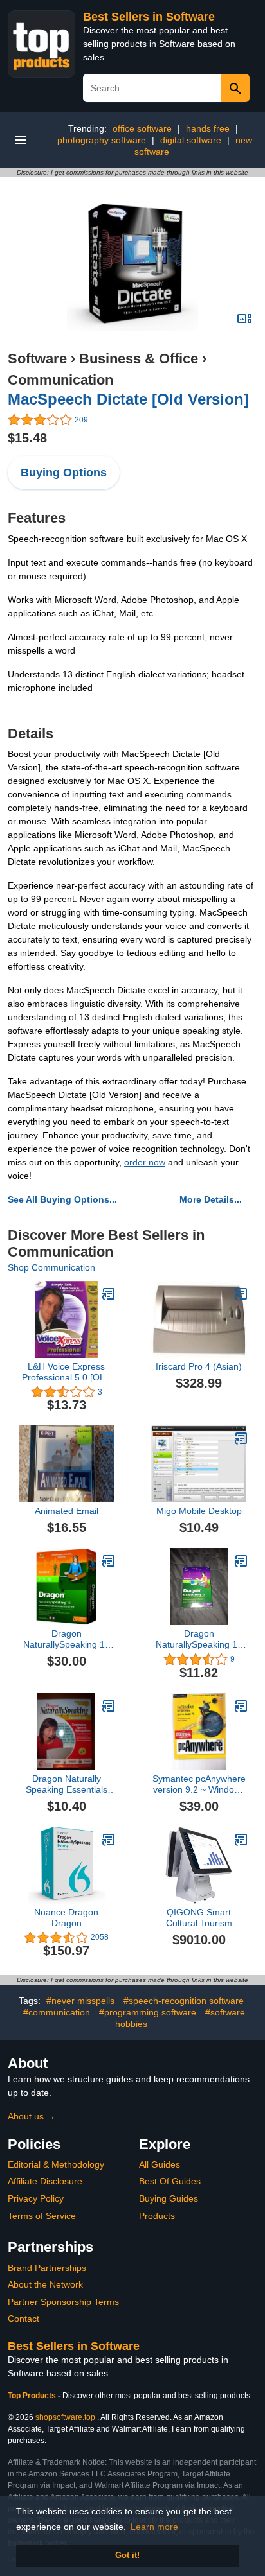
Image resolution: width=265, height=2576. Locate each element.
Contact (23, 2319)
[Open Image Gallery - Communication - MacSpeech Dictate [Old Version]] (244, 318)
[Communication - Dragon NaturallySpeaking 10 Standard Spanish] (109, 1561)
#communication (57, 2012)
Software (37, 359)
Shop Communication (51, 1267)
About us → (32, 2116)
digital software (191, 140)
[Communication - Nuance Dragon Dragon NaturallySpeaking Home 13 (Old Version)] (109, 1840)
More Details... (211, 1199)
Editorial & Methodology (56, 2164)
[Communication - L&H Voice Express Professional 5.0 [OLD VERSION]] (109, 1294)
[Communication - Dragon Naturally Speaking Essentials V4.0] (109, 1706)
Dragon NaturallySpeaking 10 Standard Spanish (67, 1639)
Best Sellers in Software (149, 17)
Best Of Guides (170, 2181)
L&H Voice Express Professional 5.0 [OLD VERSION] (67, 1372)
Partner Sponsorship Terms (63, 2302)
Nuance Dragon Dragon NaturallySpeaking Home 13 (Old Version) (67, 1918)
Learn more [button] (154, 2527)
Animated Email (67, 1511)
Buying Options (64, 473)
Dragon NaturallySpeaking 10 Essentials (199, 1639)
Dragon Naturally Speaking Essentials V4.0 (67, 1784)
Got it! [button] (127, 2555)
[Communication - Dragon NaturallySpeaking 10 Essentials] (241, 1561)
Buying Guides (169, 2198)
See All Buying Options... (62, 1199)
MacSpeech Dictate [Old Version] (128, 399)
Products (157, 2216)
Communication (60, 380)
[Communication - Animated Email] (109, 1438)
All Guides (160, 2164)
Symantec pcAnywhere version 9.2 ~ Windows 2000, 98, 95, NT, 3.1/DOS (199, 1784)
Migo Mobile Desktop (199, 1511)
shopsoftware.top (65, 2417)
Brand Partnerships (47, 2268)
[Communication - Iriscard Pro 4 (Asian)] (241, 1294)
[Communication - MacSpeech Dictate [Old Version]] (132, 266)
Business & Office (139, 359)
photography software (102, 140)
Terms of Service (42, 2216)
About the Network (45, 2284)
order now (145, 1162)
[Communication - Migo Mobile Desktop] (241, 1438)
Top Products (33, 2396)
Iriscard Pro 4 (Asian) (199, 1366)
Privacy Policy (36, 2198)
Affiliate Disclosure (45, 2181)
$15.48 (27, 438)
